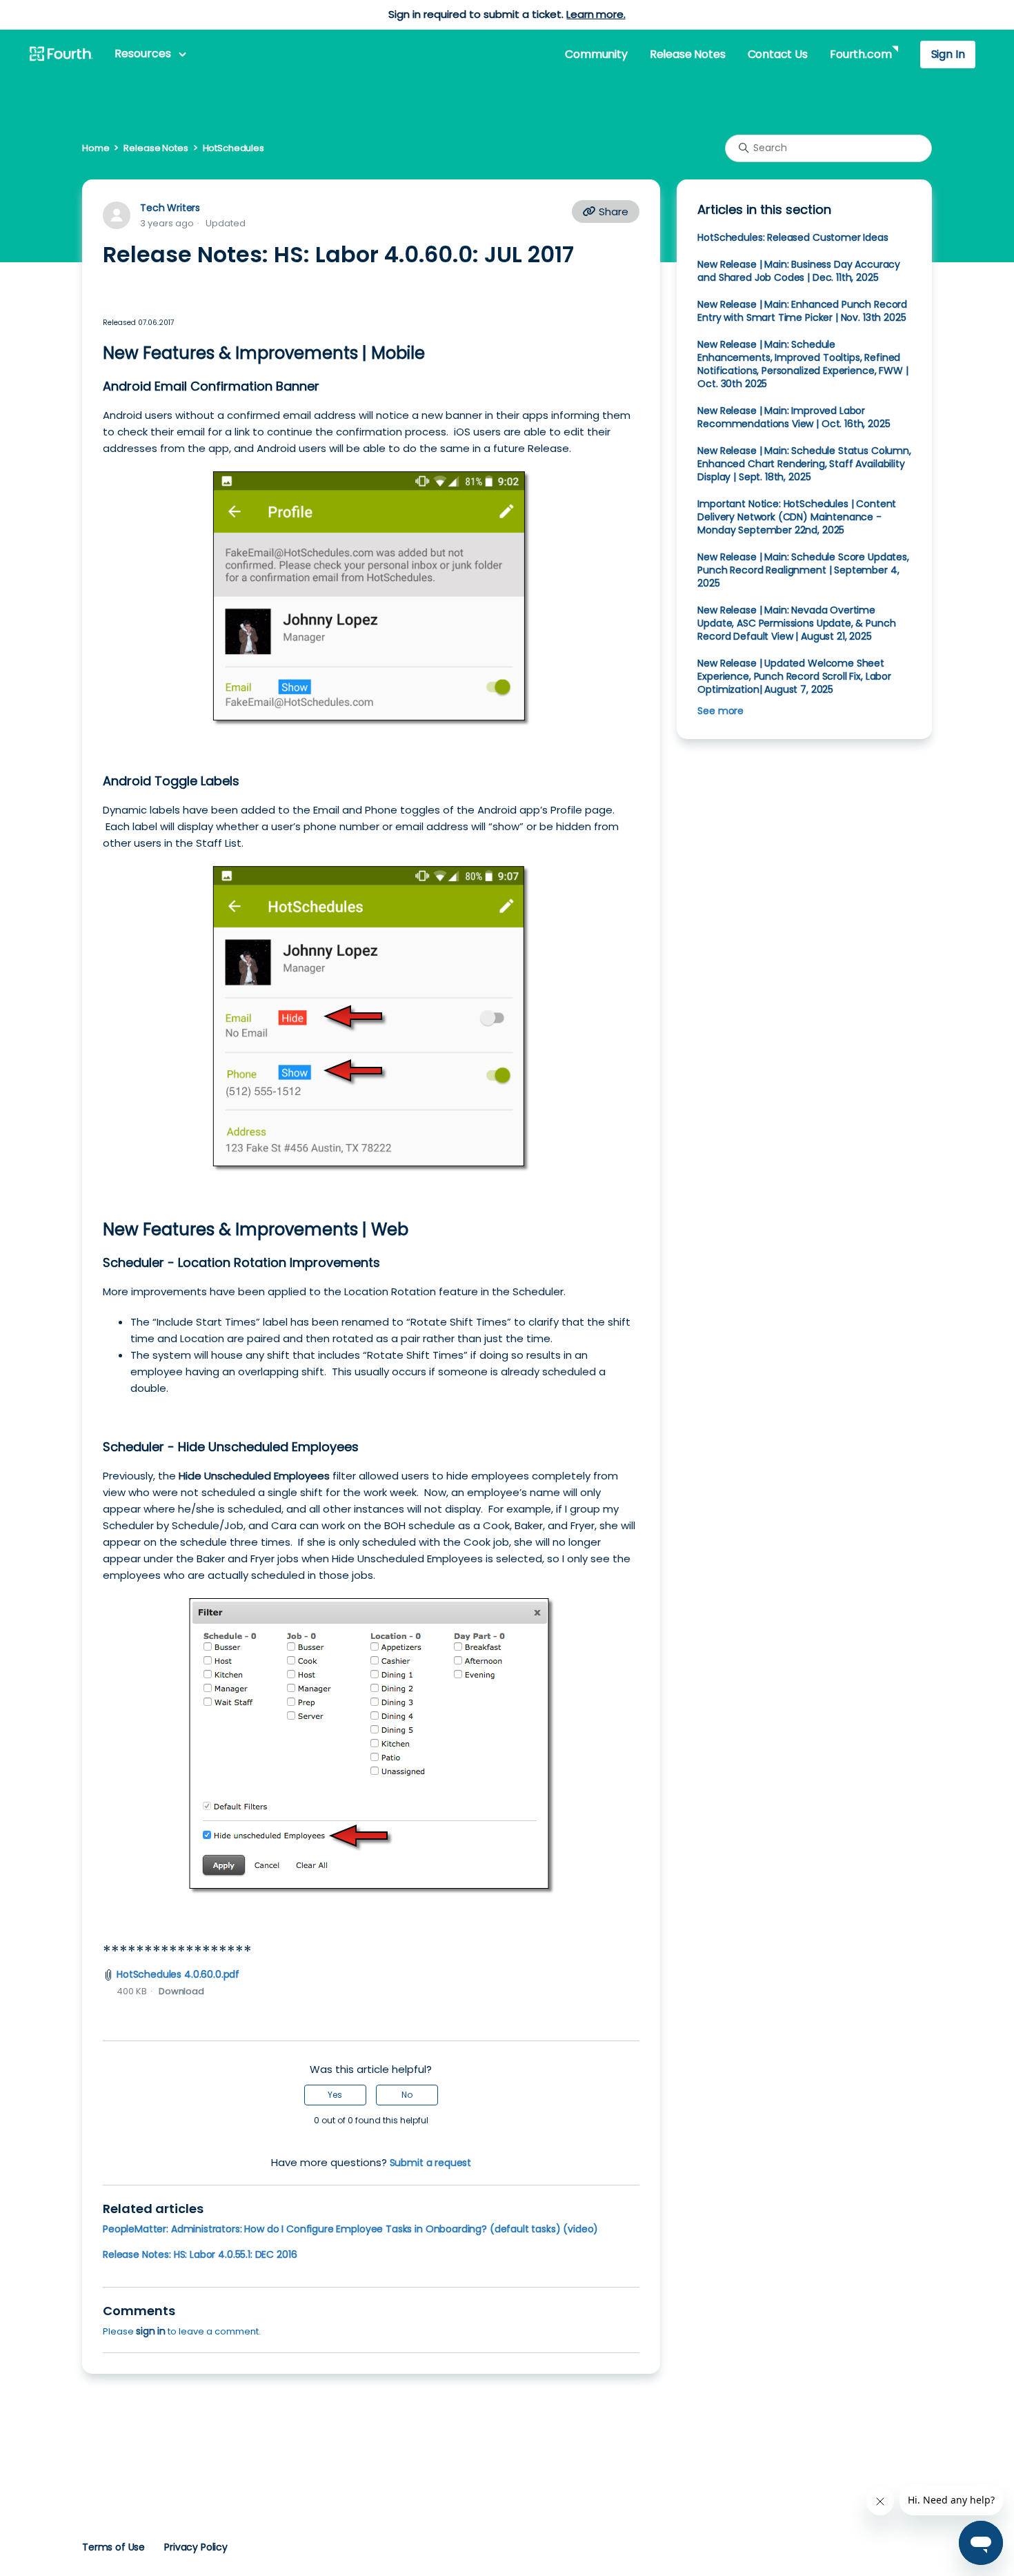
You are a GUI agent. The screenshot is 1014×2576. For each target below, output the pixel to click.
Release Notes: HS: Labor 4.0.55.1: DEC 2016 (200, 2254)
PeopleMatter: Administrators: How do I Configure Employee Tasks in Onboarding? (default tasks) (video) (350, 2229)
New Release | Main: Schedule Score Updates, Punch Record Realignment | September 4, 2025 (803, 570)
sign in (151, 2331)
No (407, 2095)
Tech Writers (170, 208)
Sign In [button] (948, 54)
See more (720, 711)
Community (596, 54)
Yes (335, 2095)
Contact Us (778, 54)
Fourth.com (861, 54)
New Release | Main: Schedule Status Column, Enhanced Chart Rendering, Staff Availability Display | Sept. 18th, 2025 (804, 464)
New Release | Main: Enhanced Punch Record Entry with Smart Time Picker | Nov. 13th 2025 (802, 311)
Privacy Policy (196, 2547)
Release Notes (688, 54)
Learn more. (596, 14)
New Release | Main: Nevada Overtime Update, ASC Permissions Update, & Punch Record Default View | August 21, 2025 (796, 623)
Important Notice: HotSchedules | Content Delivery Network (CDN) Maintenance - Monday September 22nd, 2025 (797, 517)
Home (96, 148)
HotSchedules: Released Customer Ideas (793, 237)
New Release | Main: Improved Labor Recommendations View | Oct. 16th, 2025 (794, 417)
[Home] (61, 55)
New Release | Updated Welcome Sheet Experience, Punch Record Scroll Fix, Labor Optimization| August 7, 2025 (794, 676)
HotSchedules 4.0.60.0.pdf (178, 1974)
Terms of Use (113, 2547)
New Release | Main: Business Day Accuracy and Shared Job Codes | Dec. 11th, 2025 (799, 271)
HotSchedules (233, 148)
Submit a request (431, 2163)
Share (612, 212)
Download (181, 1991)
